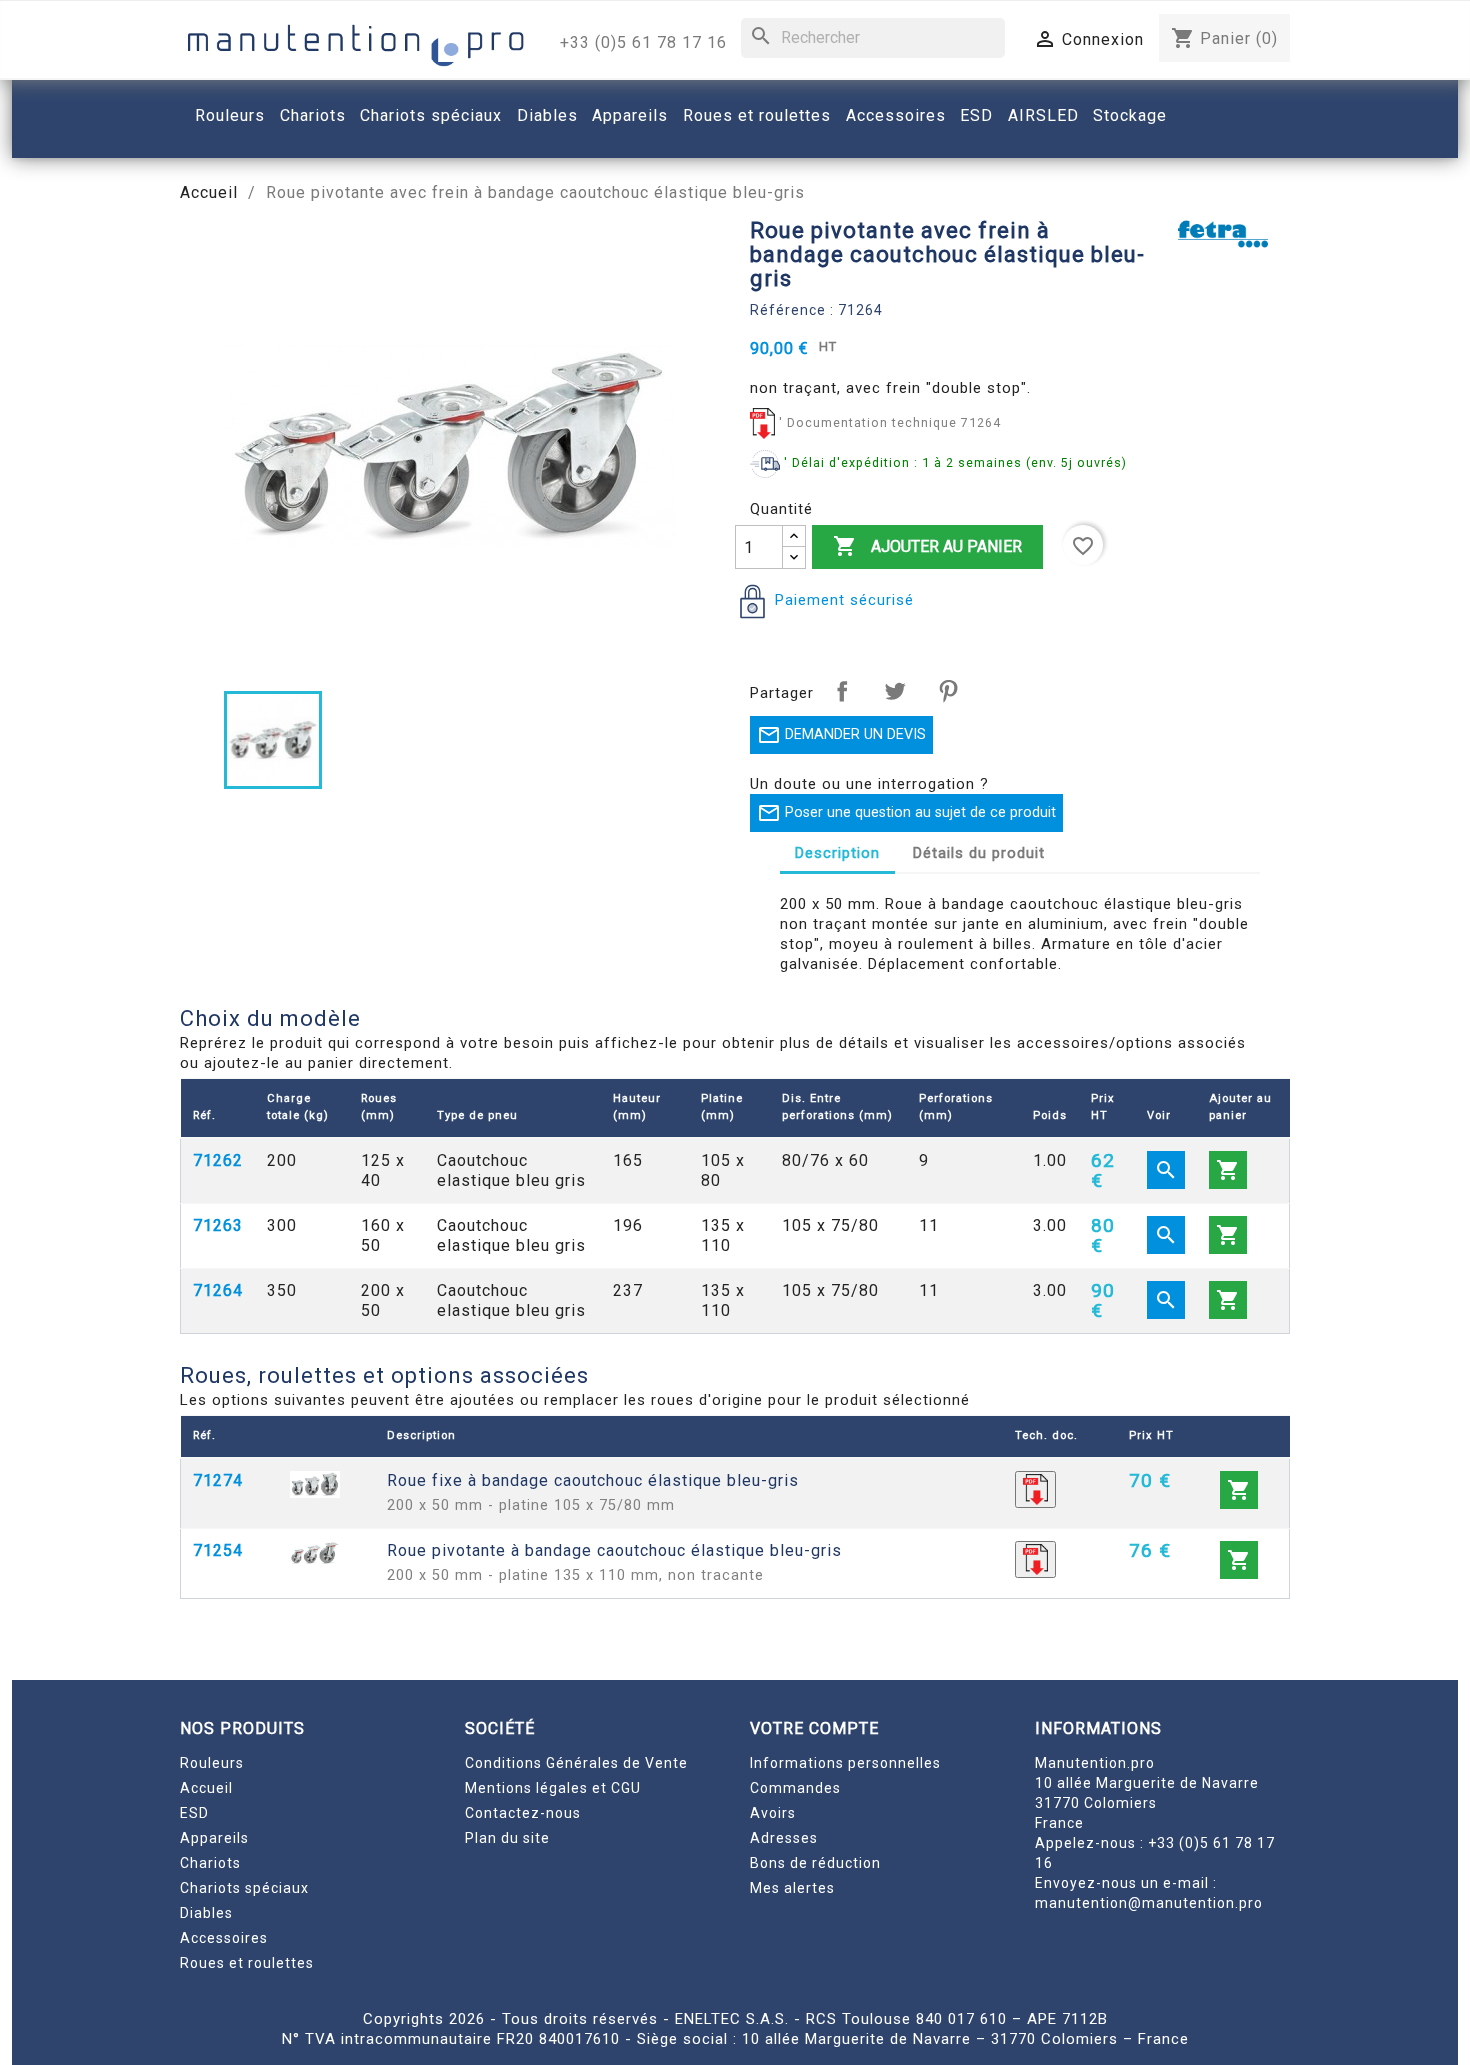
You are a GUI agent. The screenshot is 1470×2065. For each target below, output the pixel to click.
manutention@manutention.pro (1149, 1903)
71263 (218, 1225)
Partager (842, 691)
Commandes (795, 1788)
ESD (194, 1813)
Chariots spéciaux (244, 1888)
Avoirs (773, 1813)
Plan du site (507, 1838)
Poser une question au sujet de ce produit (906, 813)
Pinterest (948, 691)
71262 (218, 1160)
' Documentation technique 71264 (890, 422)
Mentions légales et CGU (553, 1788)
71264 (218, 1290)
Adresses (784, 1838)
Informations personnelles (845, 1763)
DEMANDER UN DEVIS (841, 735)
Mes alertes (792, 1888)
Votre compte (814, 1728)
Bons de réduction (815, 1863)
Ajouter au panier (927, 546)
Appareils (214, 1838)
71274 (218, 1480)
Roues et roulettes (247, 1963)
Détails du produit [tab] (979, 853)
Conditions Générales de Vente (576, 1763)
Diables (206, 1913)
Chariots (210, 1863)
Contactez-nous (523, 1813)
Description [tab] (837, 853)
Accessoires (224, 1938)
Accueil (206, 1788)
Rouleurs (212, 1763)
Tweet (895, 691)
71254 (218, 1550)
